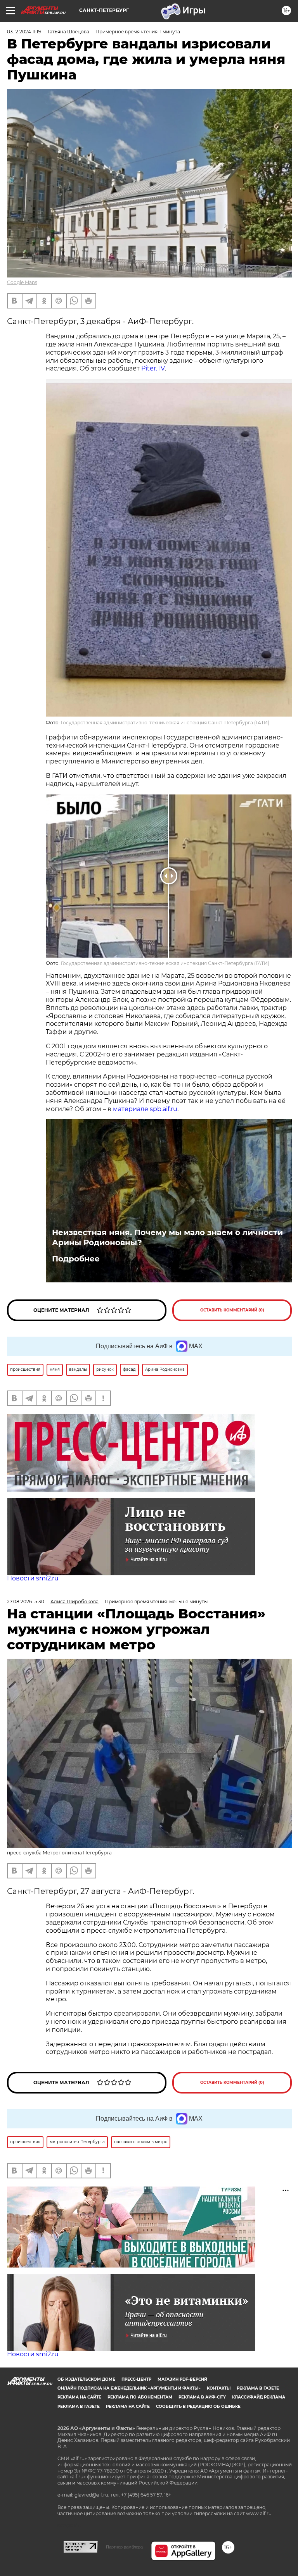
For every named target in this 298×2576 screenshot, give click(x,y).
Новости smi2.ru (33, 1578)
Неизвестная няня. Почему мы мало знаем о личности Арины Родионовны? (167, 1237)
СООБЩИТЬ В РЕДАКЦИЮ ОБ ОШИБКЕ (198, 2406)
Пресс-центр (136, 2379)
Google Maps (22, 282)
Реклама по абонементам (140, 2397)
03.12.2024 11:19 (24, 32)
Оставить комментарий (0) (232, 1310)
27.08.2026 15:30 (26, 1602)
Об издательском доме (86, 2379)
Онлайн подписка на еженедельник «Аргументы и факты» (129, 2388)
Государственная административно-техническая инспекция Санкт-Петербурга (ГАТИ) (165, 723)
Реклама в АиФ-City (202, 2397)
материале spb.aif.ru (145, 1109)
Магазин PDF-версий (182, 2379)
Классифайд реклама (259, 2397)
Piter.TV (153, 368)
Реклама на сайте (79, 2397)
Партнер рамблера (124, 2547)
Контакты (219, 2388)
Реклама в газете (258, 2388)
